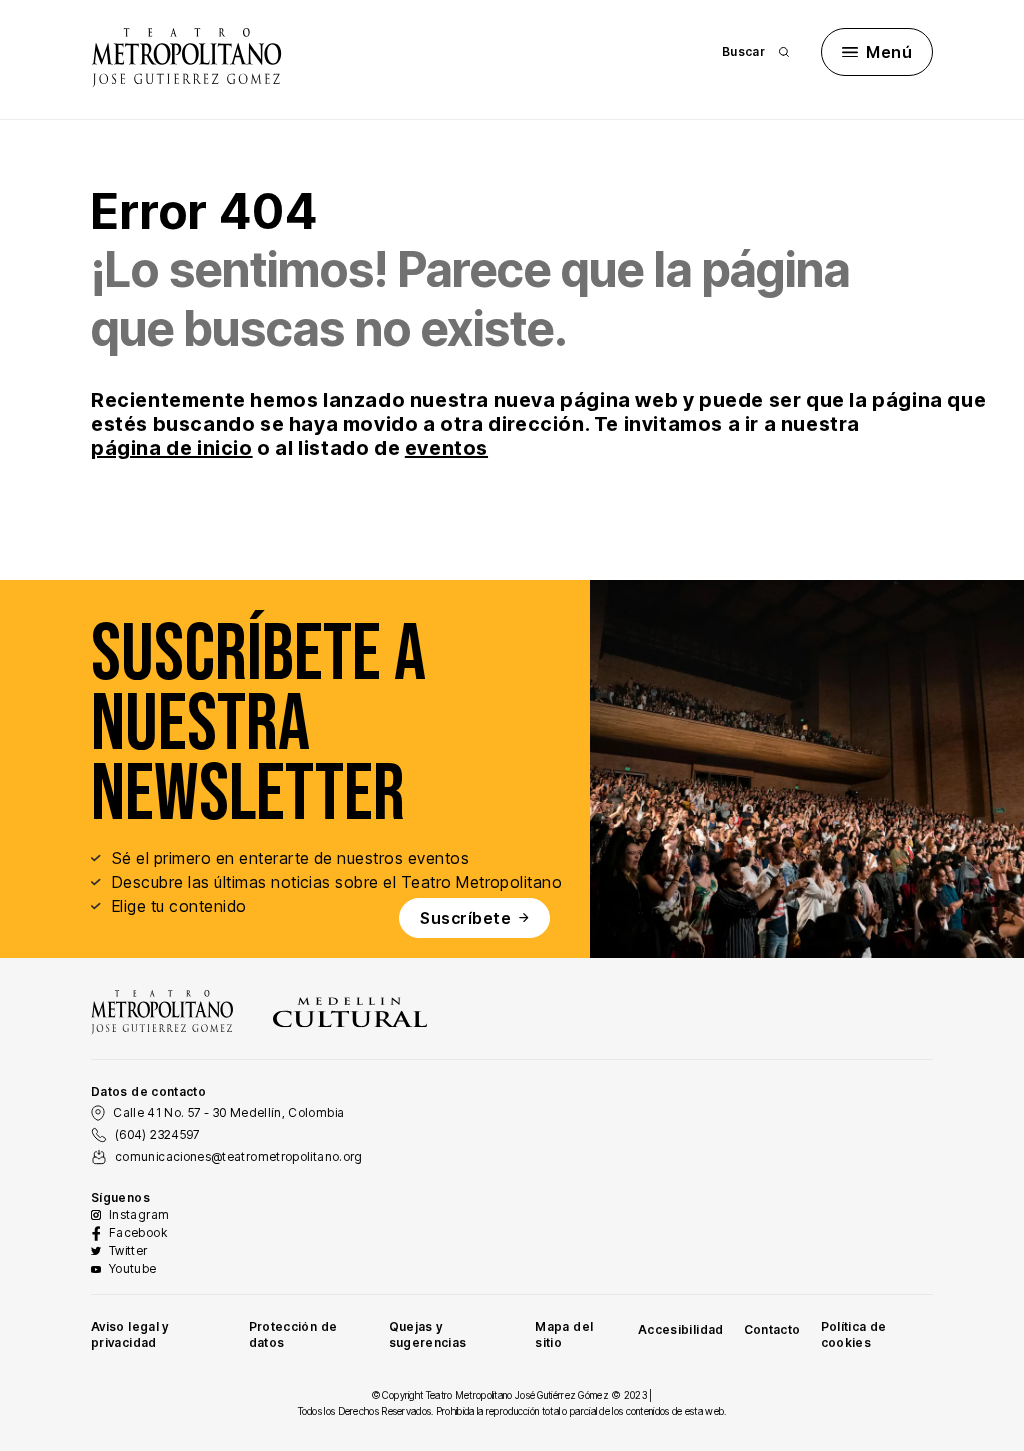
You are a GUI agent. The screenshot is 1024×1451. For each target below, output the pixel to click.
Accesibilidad (681, 1329)
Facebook (138, 1232)
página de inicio (172, 448)
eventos (446, 448)
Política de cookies (854, 1334)
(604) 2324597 (157, 1134)
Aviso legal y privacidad (130, 1334)
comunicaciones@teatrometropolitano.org (239, 1156)
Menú (889, 52)
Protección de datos (293, 1334)
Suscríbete (465, 918)
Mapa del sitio (564, 1334)
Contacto (772, 1329)
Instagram (139, 1214)
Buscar (743, 51)
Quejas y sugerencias (428, 1334)
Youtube (133, 1268)
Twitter (128, 1250)
